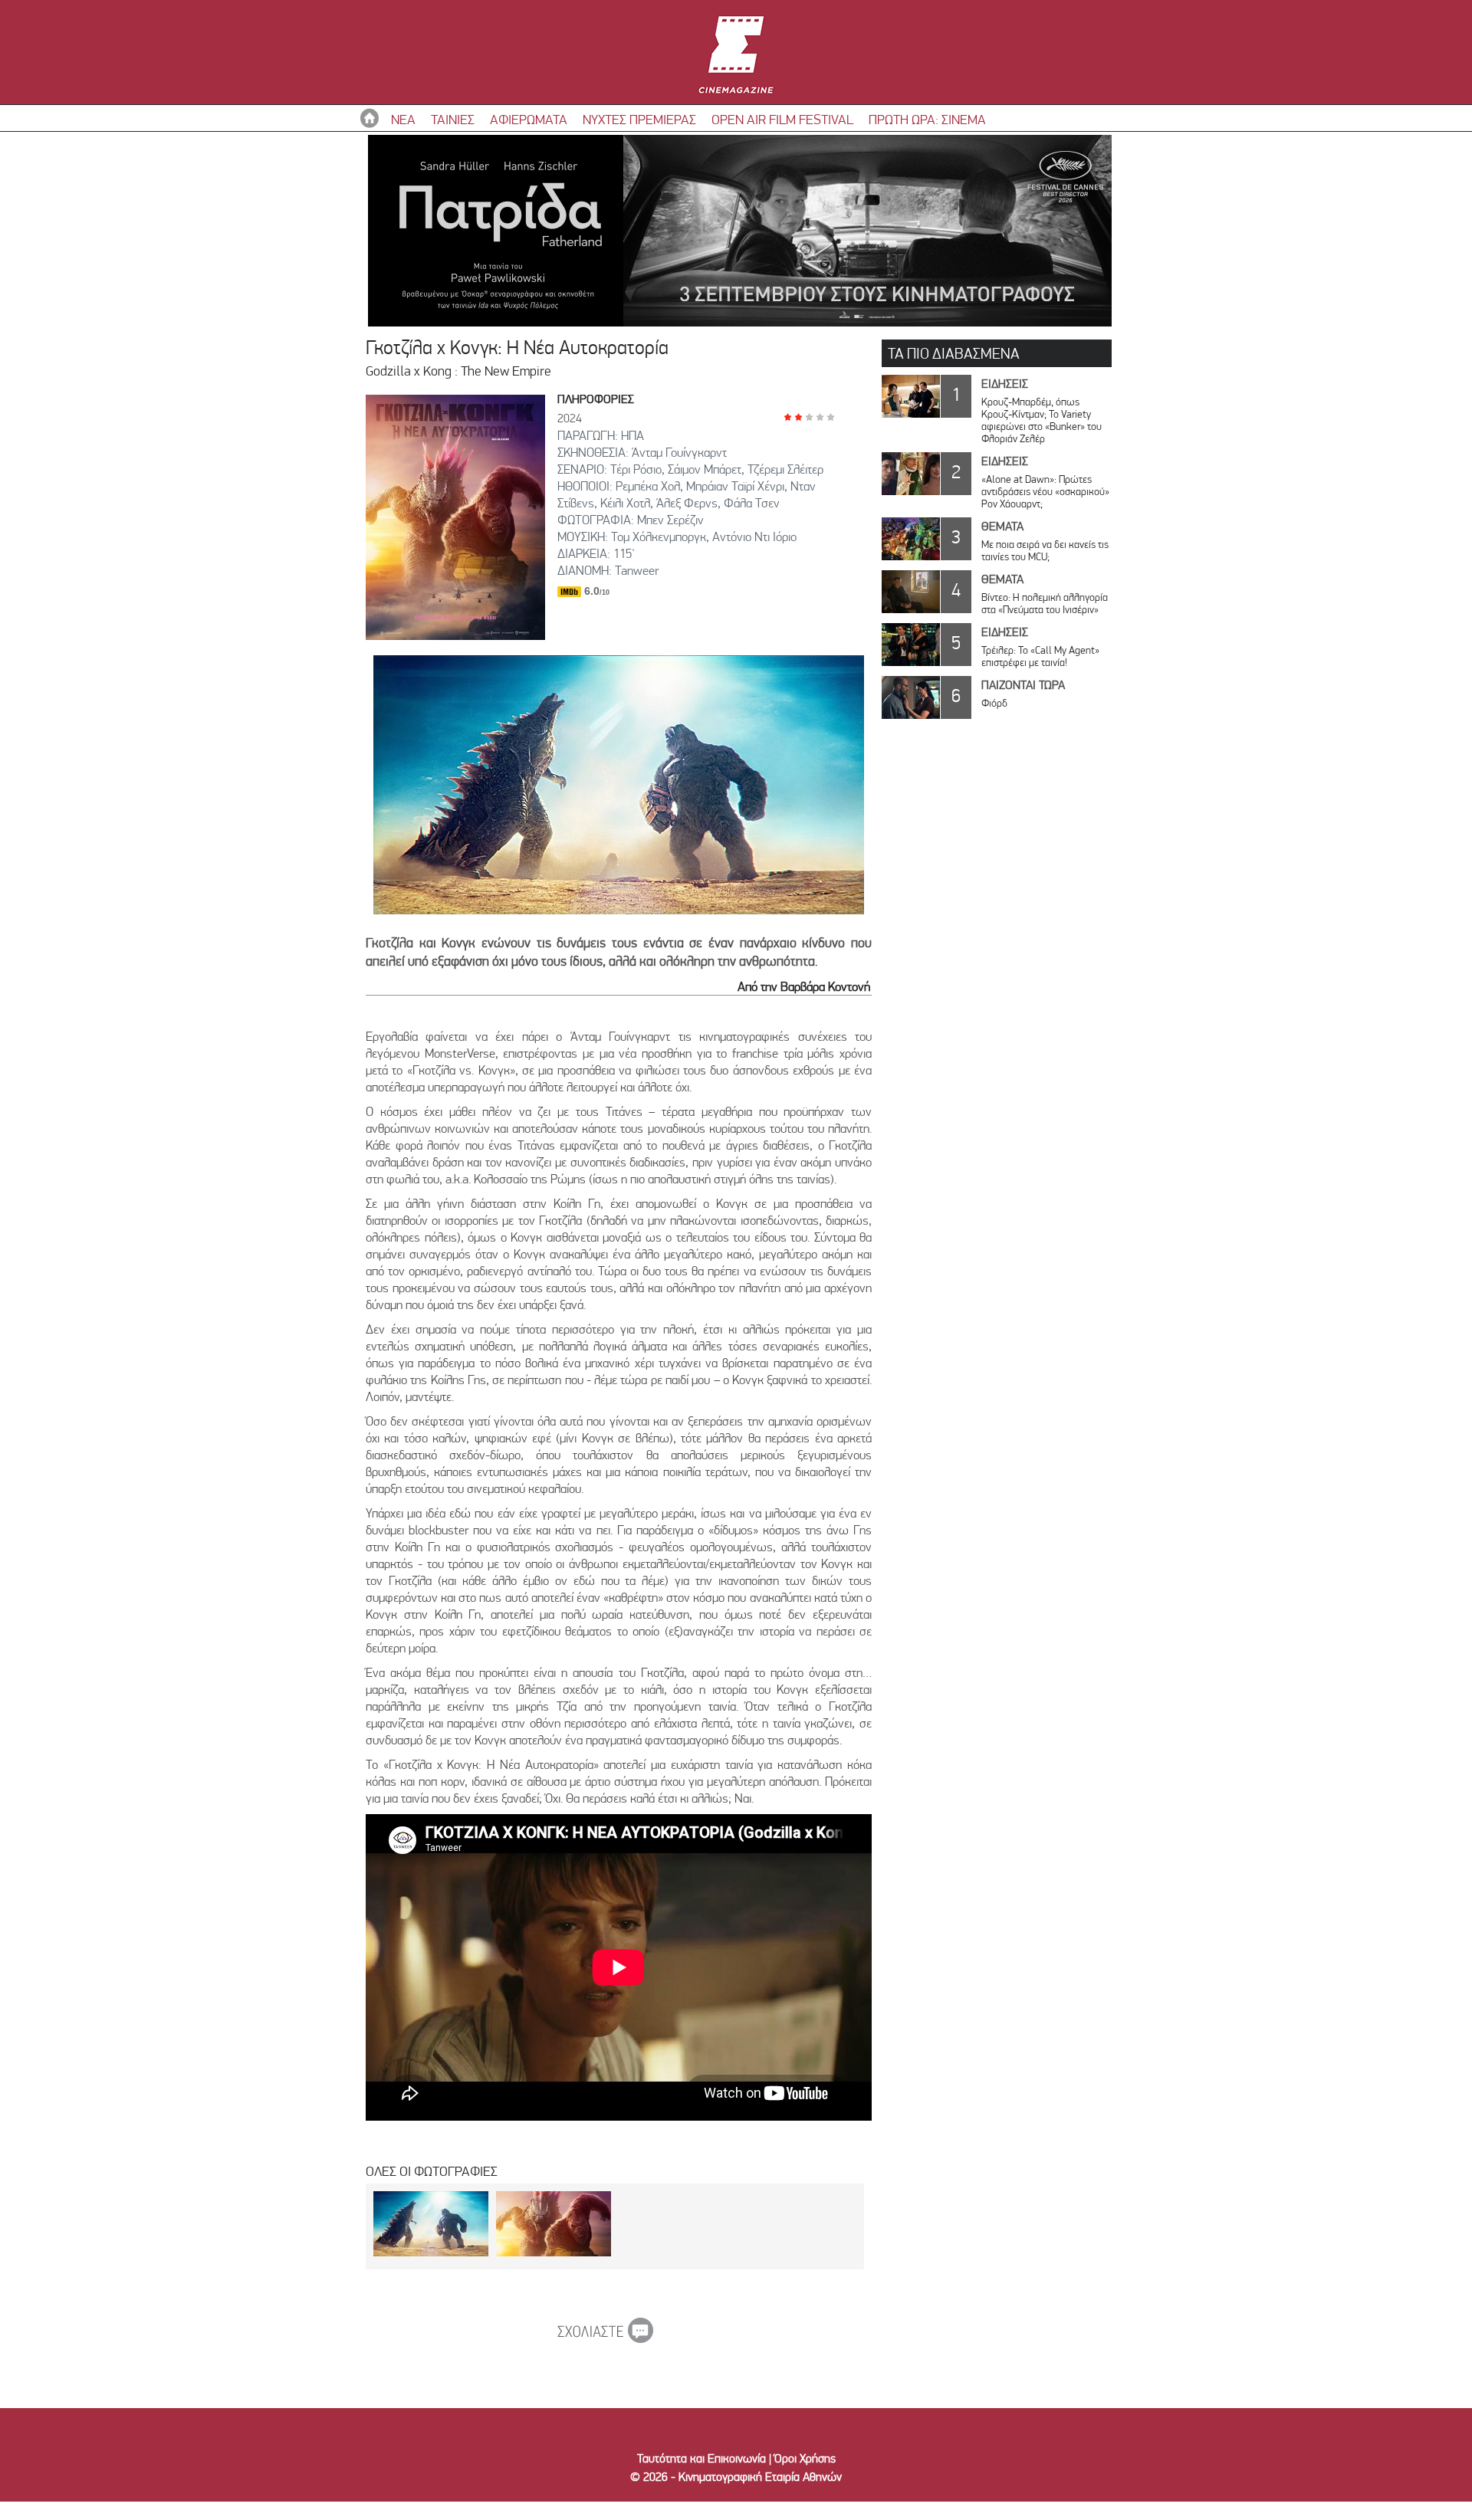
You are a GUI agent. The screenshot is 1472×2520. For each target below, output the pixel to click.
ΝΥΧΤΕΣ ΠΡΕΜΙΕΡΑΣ (639, 119)
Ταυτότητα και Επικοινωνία (701, 2458)
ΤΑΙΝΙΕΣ (453, 119)
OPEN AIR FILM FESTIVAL (782, 119)
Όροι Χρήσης (805, 2458)
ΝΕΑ (403, 119)
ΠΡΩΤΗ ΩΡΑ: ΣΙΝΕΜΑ (927, 119)
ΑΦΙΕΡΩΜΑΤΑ (529, 119)
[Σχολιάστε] (605, 2338)
